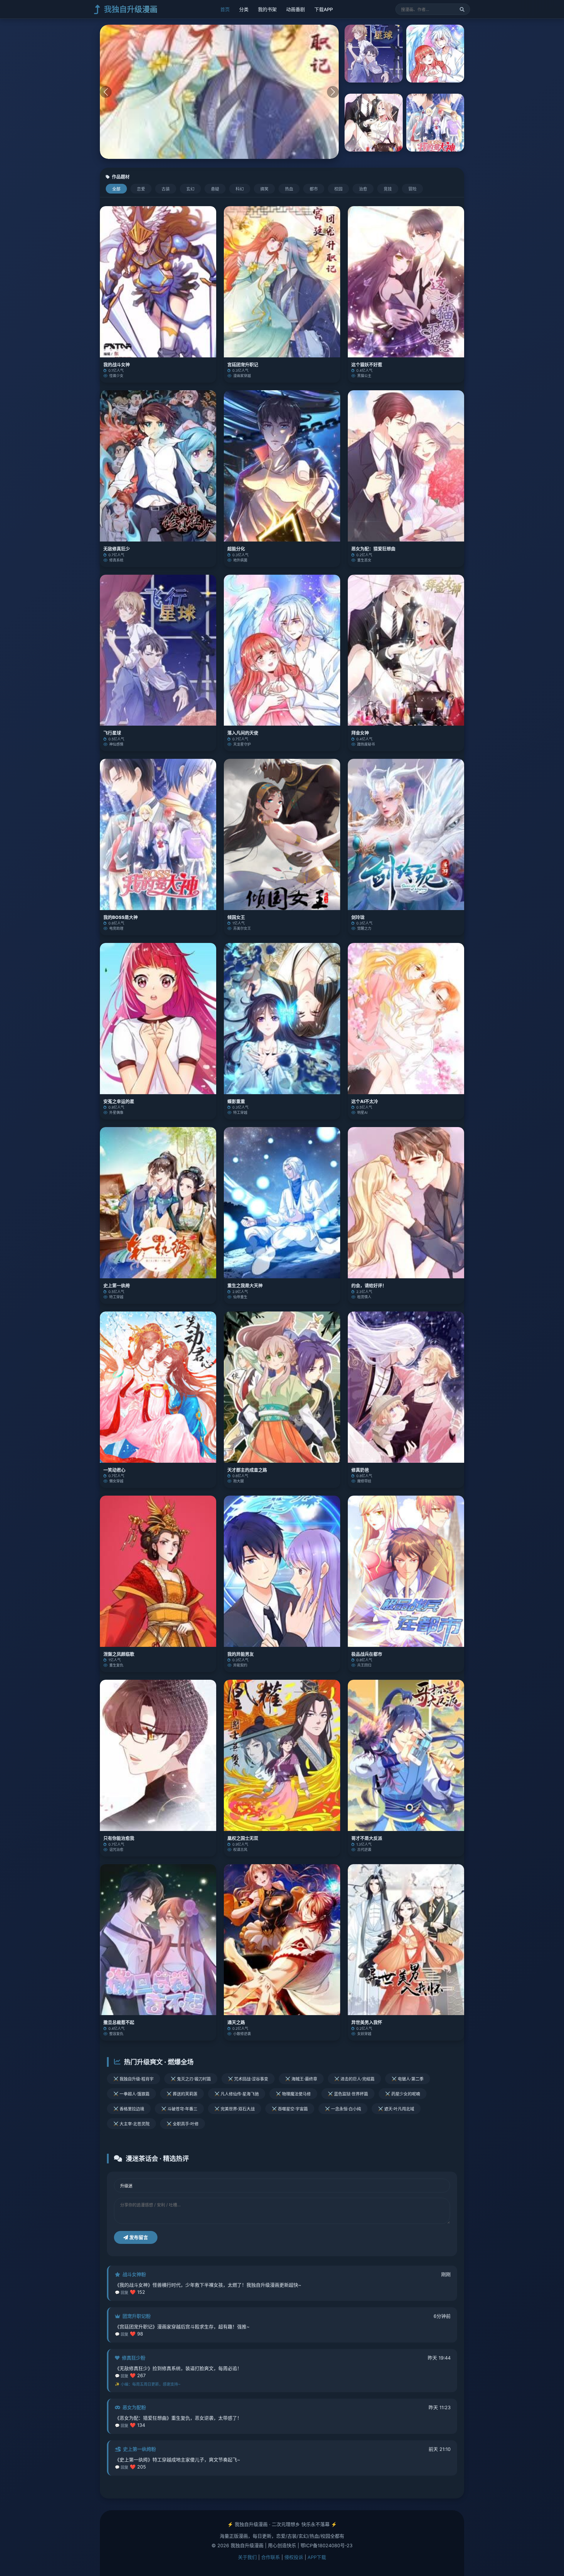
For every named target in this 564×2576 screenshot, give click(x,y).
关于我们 (247, 2557)
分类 (244, 9)
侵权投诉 (294, 2557)
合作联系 (271, 2557)
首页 (225, 9)
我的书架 (267, 9)
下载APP (324, 9)
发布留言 (138, 2237)
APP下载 (317, 2557)
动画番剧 (296, 9)
